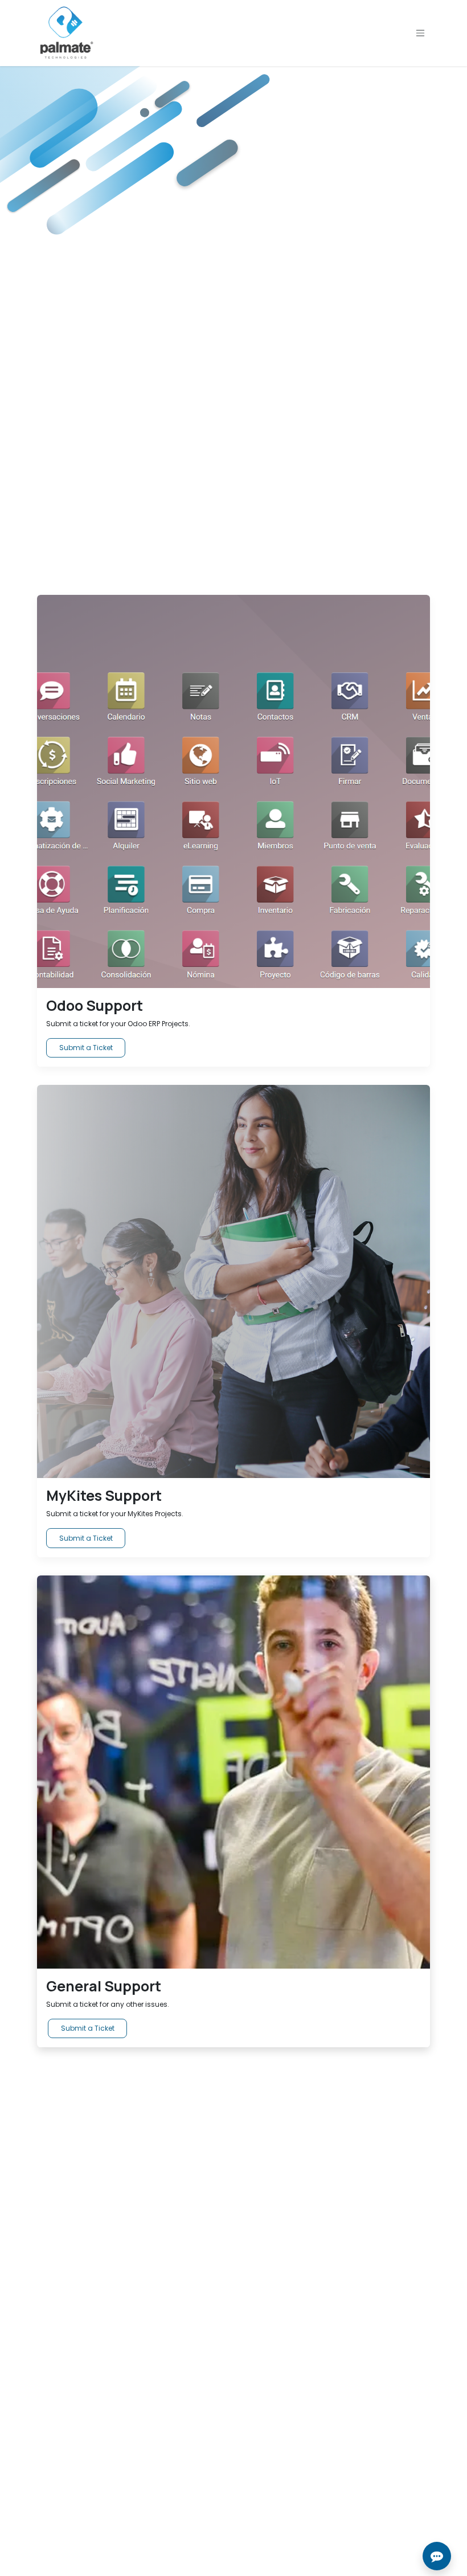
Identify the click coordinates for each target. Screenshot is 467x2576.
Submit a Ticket (86, 1048)
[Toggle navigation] (420, 33)
